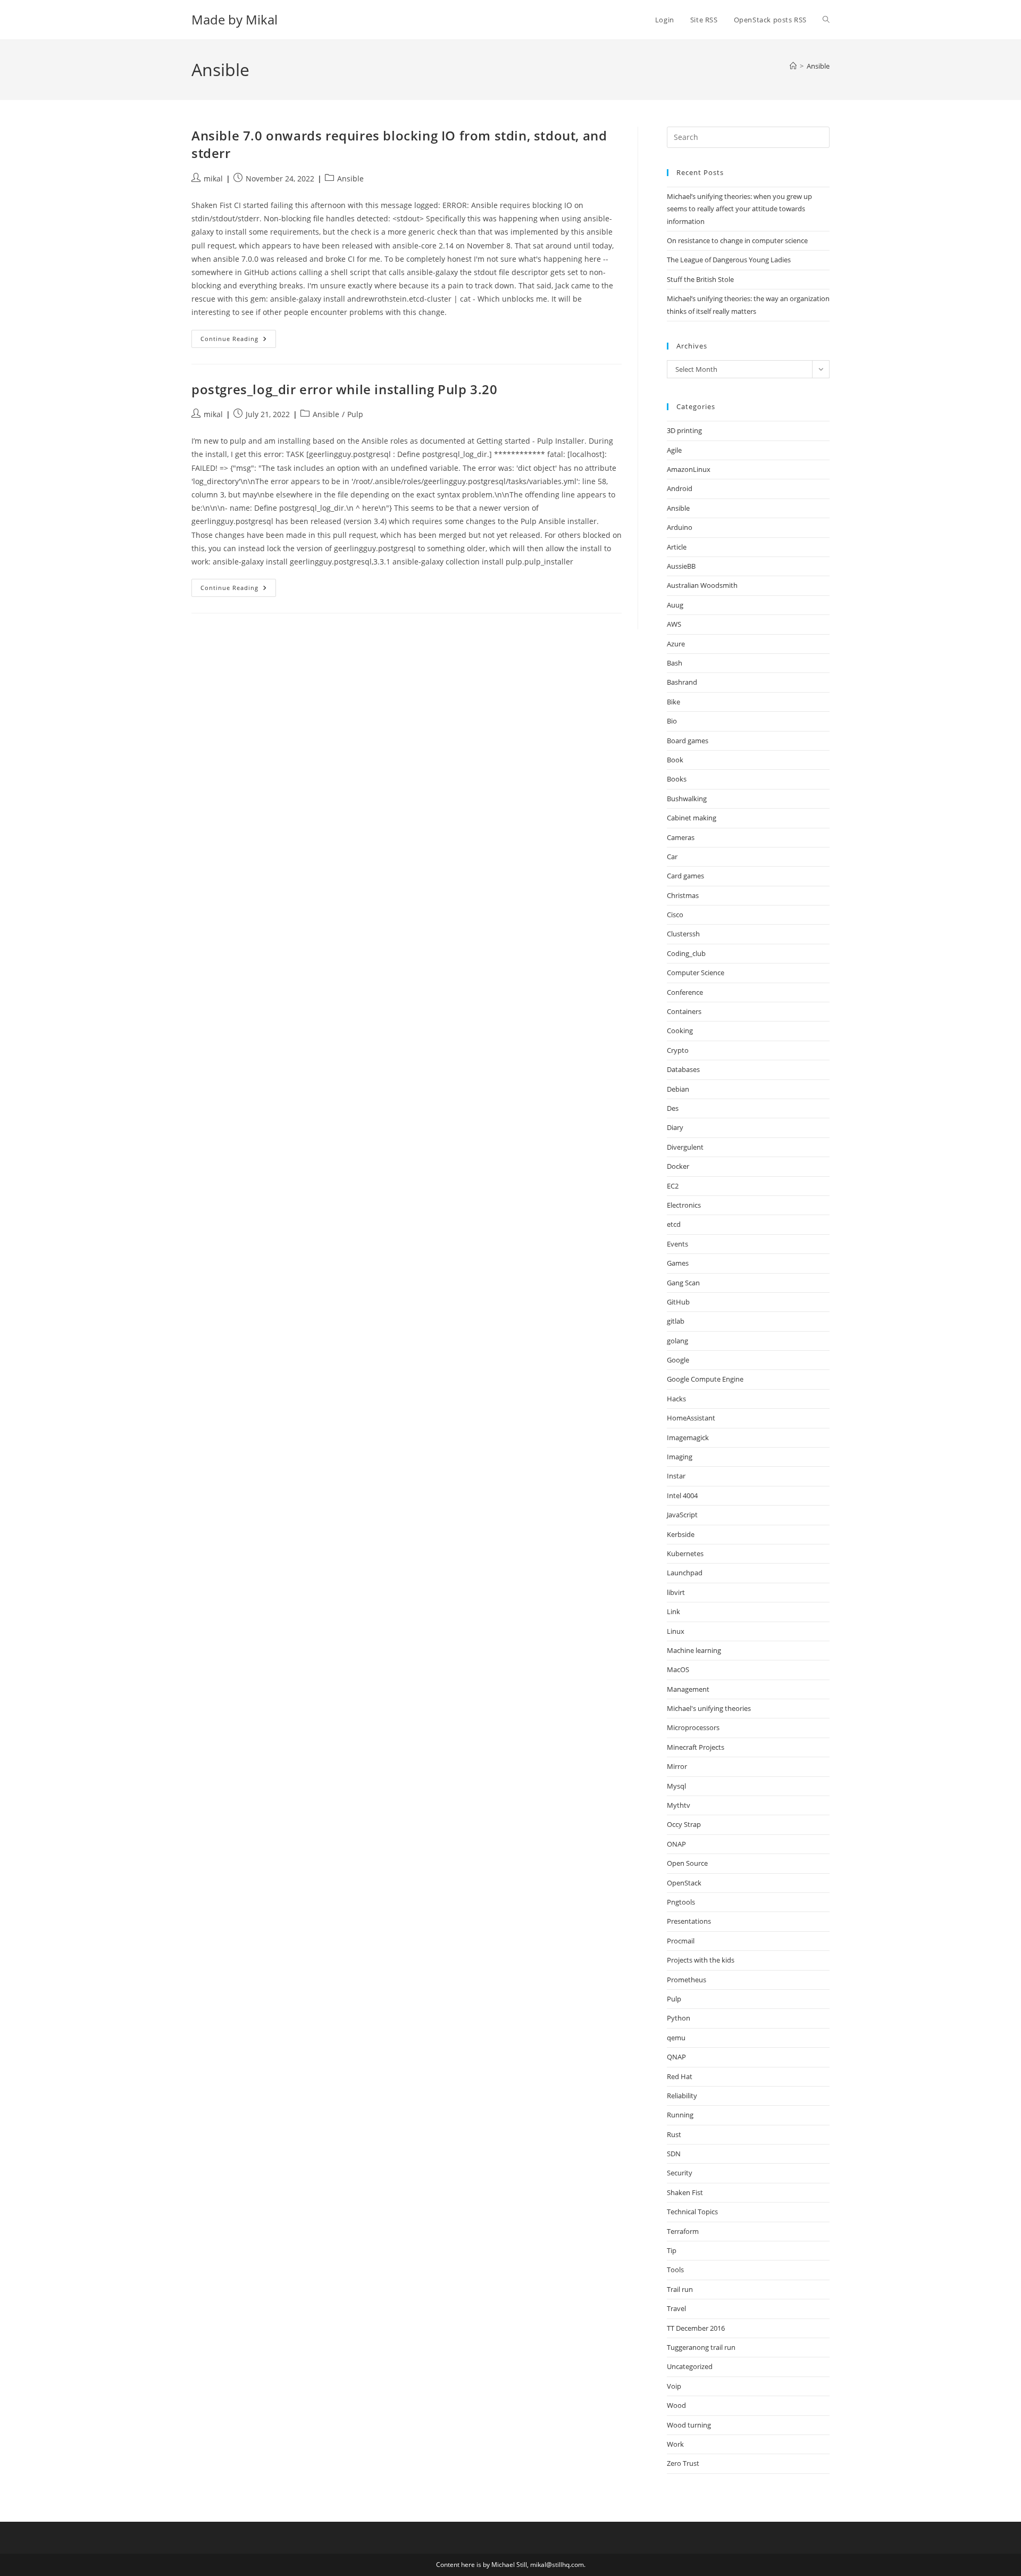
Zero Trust (683, 2463)
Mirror (677, 1766)
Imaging (680, 1457)
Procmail (681, 1941)
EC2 (673, 1186)
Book (675, 760)
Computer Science (696, 973)
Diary (675, 1127)
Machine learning (694, 1650)
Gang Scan (683, 1283)
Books (677, 779)
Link (673, 1611)
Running (680, 2115)
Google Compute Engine (705, 1379)
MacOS (678, 1669)
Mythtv (679, 1805)
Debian (678, 1089)
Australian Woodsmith (702, 585)
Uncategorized (690, 2366)
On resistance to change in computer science (737, 240)
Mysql (676, 1786)
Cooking (680, 1031)
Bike (673, 702)
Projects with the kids (701, 1960)
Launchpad (685, 1573)
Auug (675, 605)
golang (677, 1341)
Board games (688, 741)
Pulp (355, 414)
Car (672, 857)
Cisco (675, 915)
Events (677, 1244)
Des (673, 1108)
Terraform (683, 2231)
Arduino (680, 527)
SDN (674, 2154)
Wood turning (689, 2425)
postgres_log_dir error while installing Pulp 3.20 (344, 389)
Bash (675, 663)
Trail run (680, 2289)
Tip (672, 2250)
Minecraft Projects (696, 1747)
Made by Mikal (235, 19)
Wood (676, 2405)
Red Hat (680, 2076)
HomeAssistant (691, 1418)
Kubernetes (685, 1553)
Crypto (678, 1050)
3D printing (684, 430)
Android (680, 488)
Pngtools (681, 1902)
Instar (676, 1476)
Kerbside (681, 1534)
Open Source (687, 1863)
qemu (676, 2038)
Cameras (681, 837)
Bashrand (682, 682)
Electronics (684, 1205)
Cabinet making (692, 818)
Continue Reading (238, 341)
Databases (683, 1069)
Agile (674, 450)
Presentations (689, 1921)
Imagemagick (688, 1437)
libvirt (676, 1592)
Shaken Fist (685, 2192)
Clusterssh (683, 934)
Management (688, 1689)
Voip (674, 2386)
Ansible (818, 66)
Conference (685, 992)
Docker (678, 1166)
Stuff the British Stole (700, 279)
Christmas (683, 895)
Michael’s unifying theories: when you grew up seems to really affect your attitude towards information (739, 209)
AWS (674, 624)
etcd (674, 1224)
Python (679, 2018)
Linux (676, 1631)
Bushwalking (687, 799)
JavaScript (682, 1515)
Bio (672, 721)
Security (680, 2173)
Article (677, 547)
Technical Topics (692, 2212)
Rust (674, 2134)
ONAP (676, 1844)
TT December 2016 (696, 2328)
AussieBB (681, 566)
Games (678, 1263)
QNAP (676, 2057)
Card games (685, 876)
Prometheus (687, 1980)
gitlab (676, 1321)
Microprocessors (693, 1727)
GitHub (678, 1302)
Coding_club (686, 953)
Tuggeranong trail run (701, 2347)
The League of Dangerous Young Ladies (729, 260)
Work (675, 2444)
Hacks (676, 1399)
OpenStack (684, 1883)
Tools (675, 2270)
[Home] (793, 66)
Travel (676, 2308)
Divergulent (685, 1147)
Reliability (682, 2096)
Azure (676, 644)
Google (678, 1360)
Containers (684, 1011)
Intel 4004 (682, 1495)
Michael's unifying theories (709, 1708)
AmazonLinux (689, 469)
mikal (213, 178)
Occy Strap (684, 1824)
